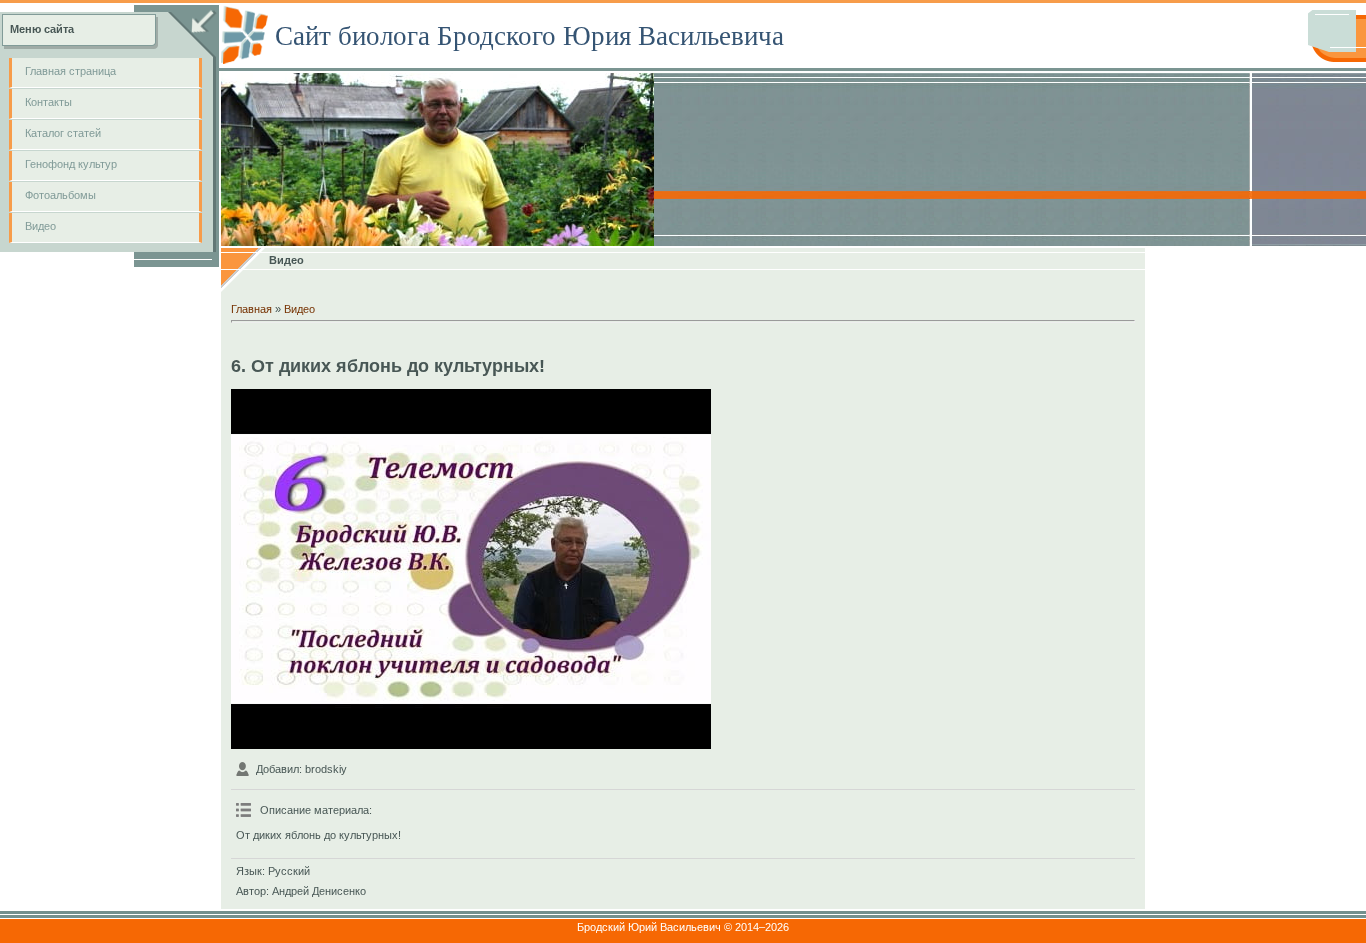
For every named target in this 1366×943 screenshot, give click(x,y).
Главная (251, 309)
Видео (299, 309)
